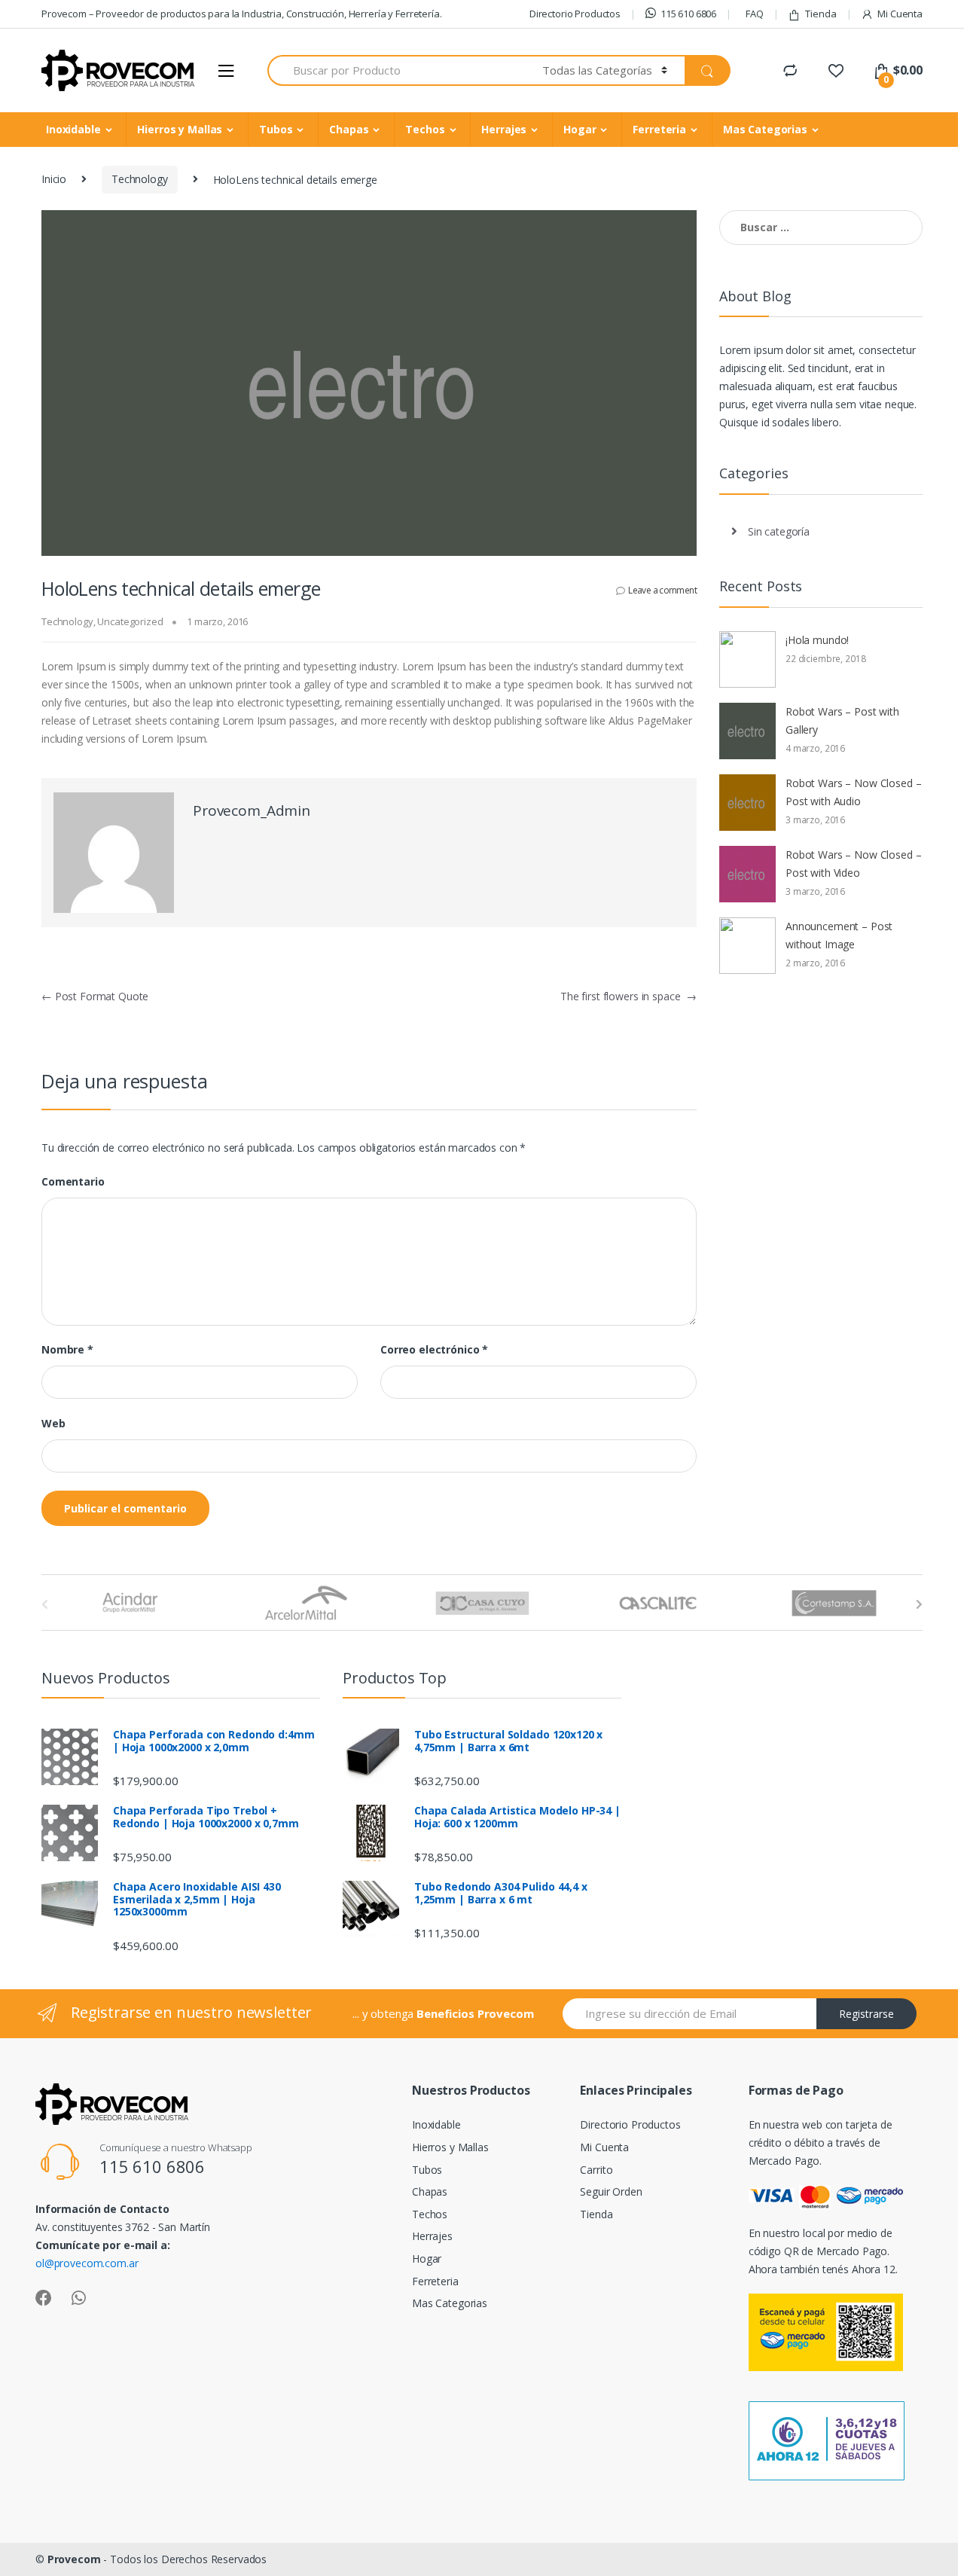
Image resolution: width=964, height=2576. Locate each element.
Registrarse (866, 2014)
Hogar (580, 129)
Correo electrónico (434, 1350)
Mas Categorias (765, 129)
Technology (140, 179)
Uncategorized (130, 621)
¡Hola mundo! (817, 640)
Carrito (596, 2170)
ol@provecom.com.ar (87, 2263)
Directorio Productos (575, 14)
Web (53, 1424)
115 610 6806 (688, 14)
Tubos (276, 129)
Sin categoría (779, 531)
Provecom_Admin (252, 810)
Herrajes (504, 129)
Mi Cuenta (900, 14)
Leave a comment (662, 590)
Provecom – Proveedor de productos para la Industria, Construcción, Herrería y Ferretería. (242, 14)
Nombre (67, 1350)
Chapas (349, 129)
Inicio (54, 179)
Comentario (73, 1182)
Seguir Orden (611, 2191)
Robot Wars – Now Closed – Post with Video (854, 864)
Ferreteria (659, 129)
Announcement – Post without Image (839, 935)
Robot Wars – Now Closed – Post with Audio (854, 792)
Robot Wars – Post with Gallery (842, 720)
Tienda (821, 14)
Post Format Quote (95, 996)
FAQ (755, 14)
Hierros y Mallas (180, 129)
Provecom (74, 2559)
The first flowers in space (628, 996)
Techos (425, 129)
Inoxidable (73, 129)
